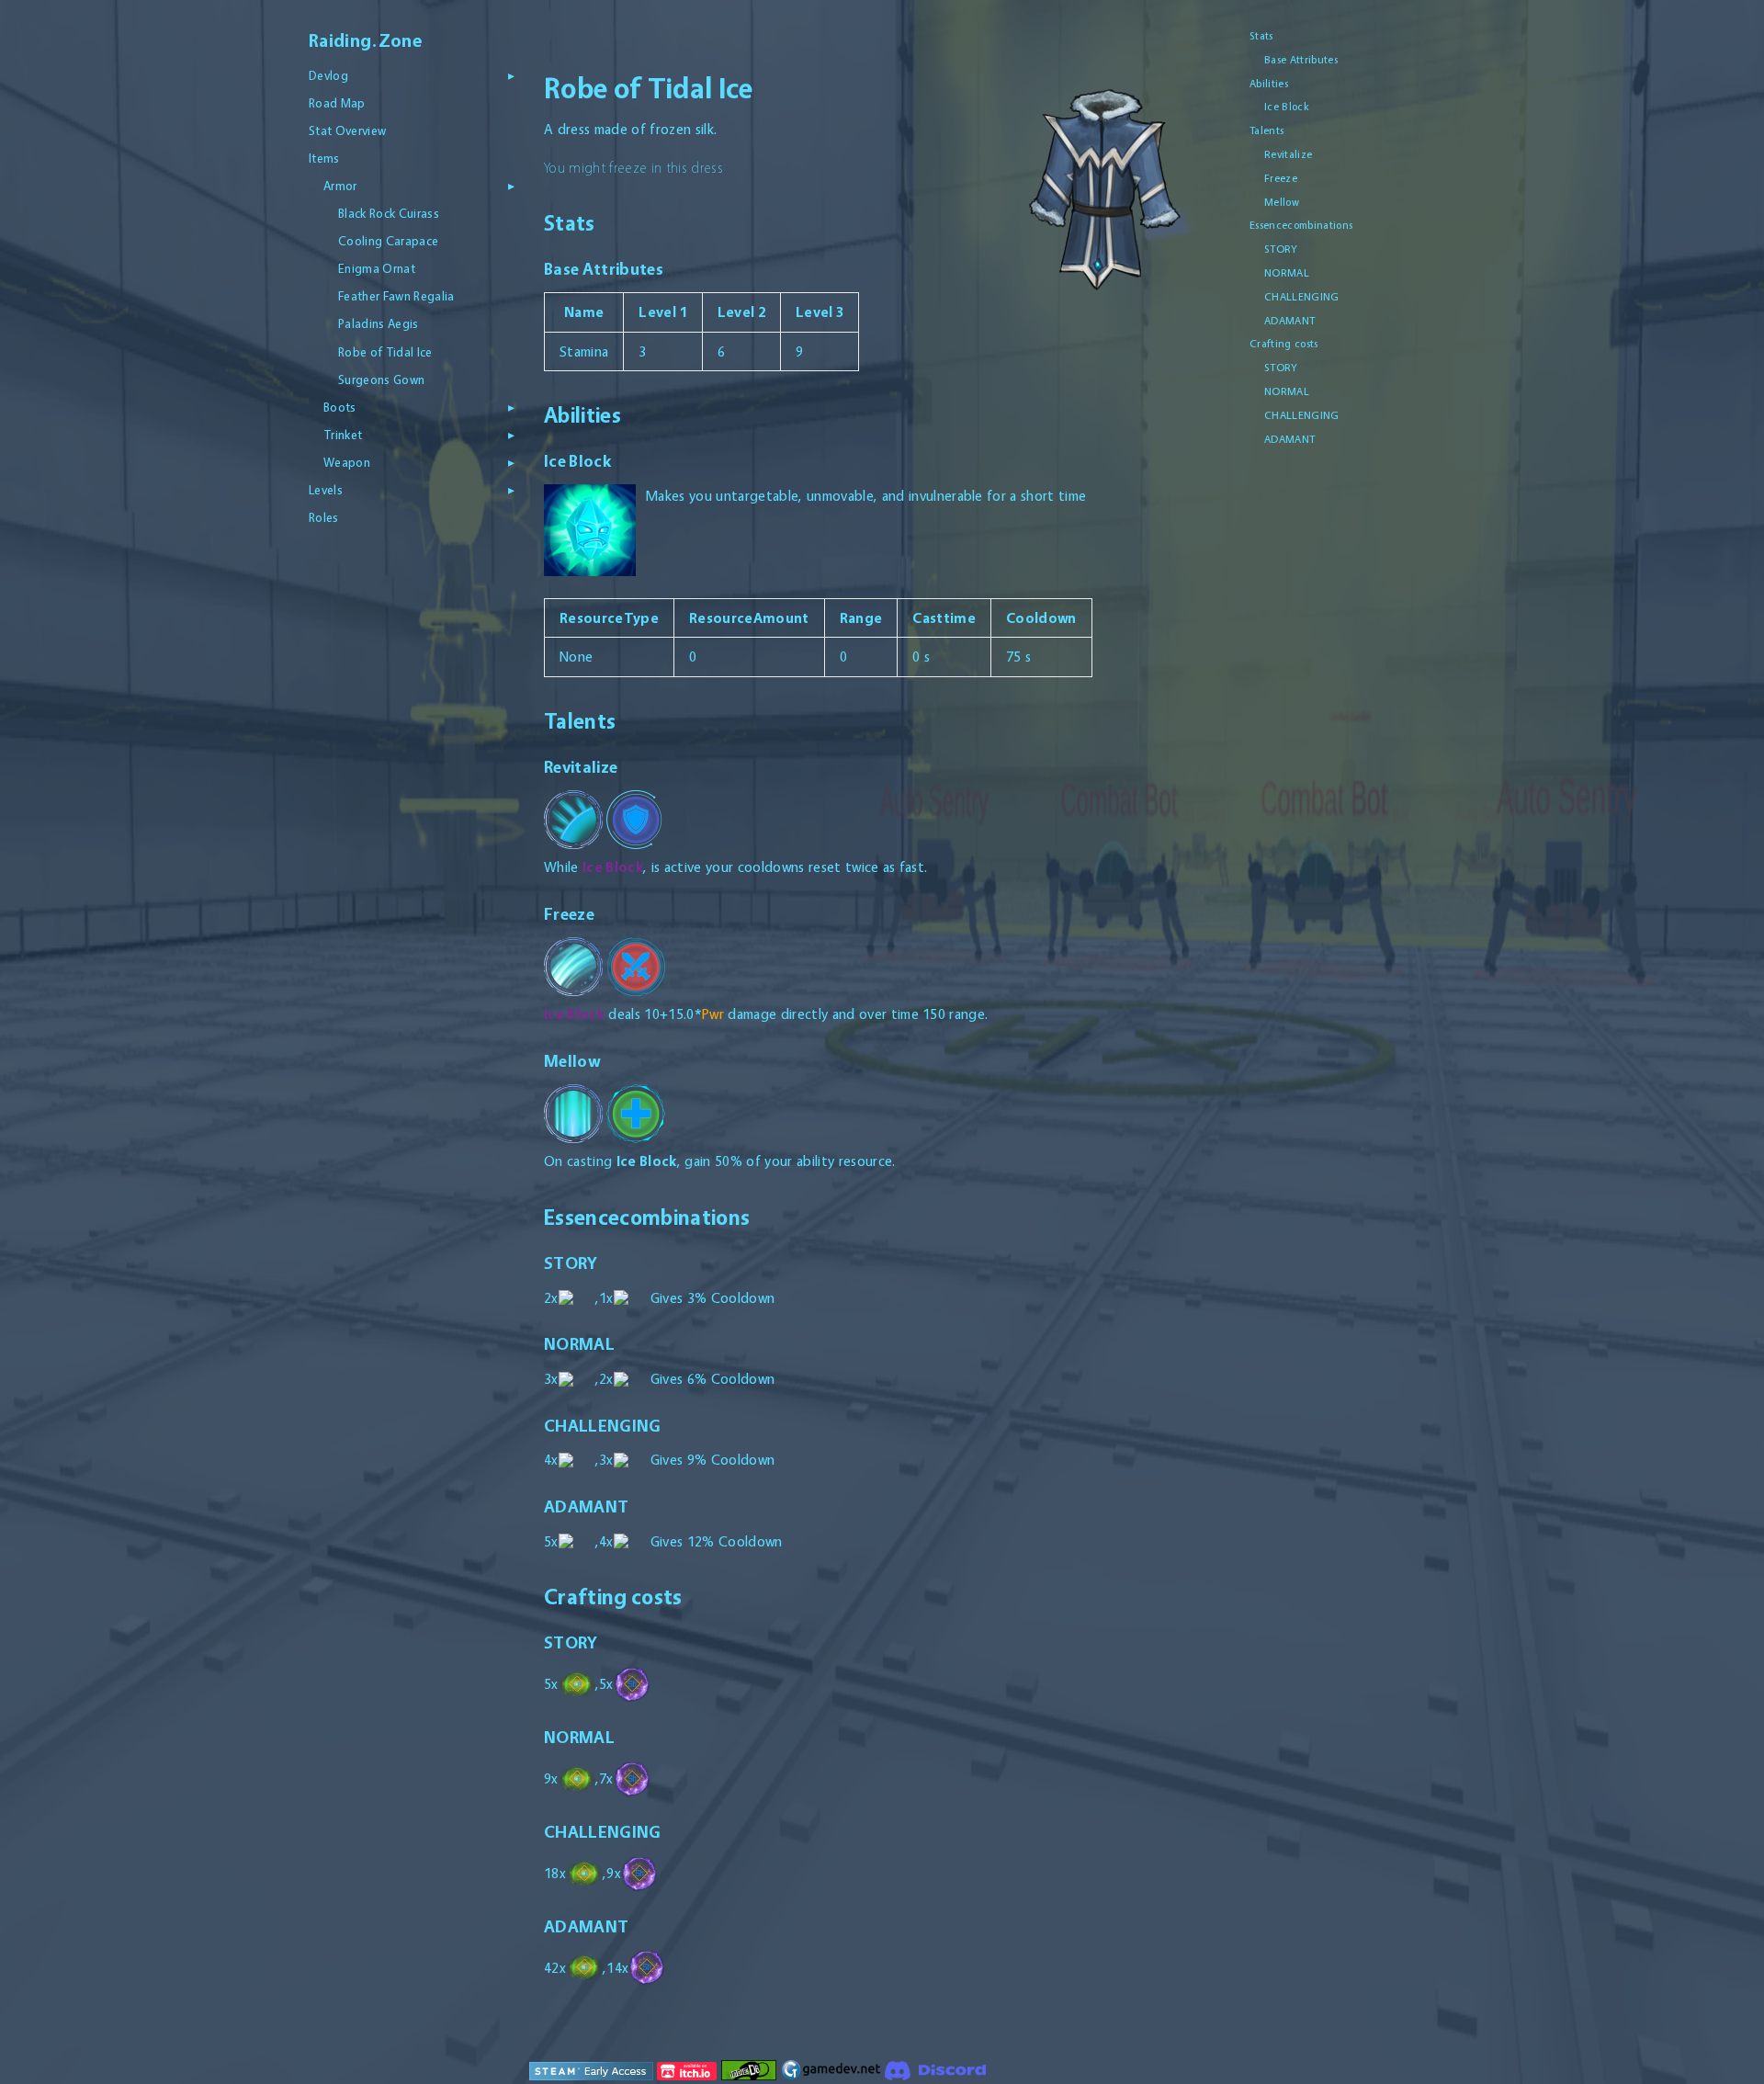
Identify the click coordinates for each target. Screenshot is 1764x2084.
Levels (326, 490)
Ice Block (1287, 107)
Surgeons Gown (381, 379)
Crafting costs (1284, 344)
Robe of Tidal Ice (385, 352)
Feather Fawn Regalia (396, 296)
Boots (340, 407)
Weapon (347, 462)
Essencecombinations (1301, 225)
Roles (324, 517)
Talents (1266, 130)
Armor (340, 186)
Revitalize (1288, 154)
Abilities (1269, 84)
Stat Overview (347, 130)
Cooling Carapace (388, 241)
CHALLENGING (1302, 297)
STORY (1281, 249)
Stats (1261, 36)
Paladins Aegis (379, 323)
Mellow (1282, 202)
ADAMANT (1289, 321)
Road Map (337, 103)
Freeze (1281, 178)
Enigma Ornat (377, 268)
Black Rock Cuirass (389, 213)
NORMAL (1287, 273)
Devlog (328, 75)
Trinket (343, 435)
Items (324, 158)
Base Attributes (1301, 60)
